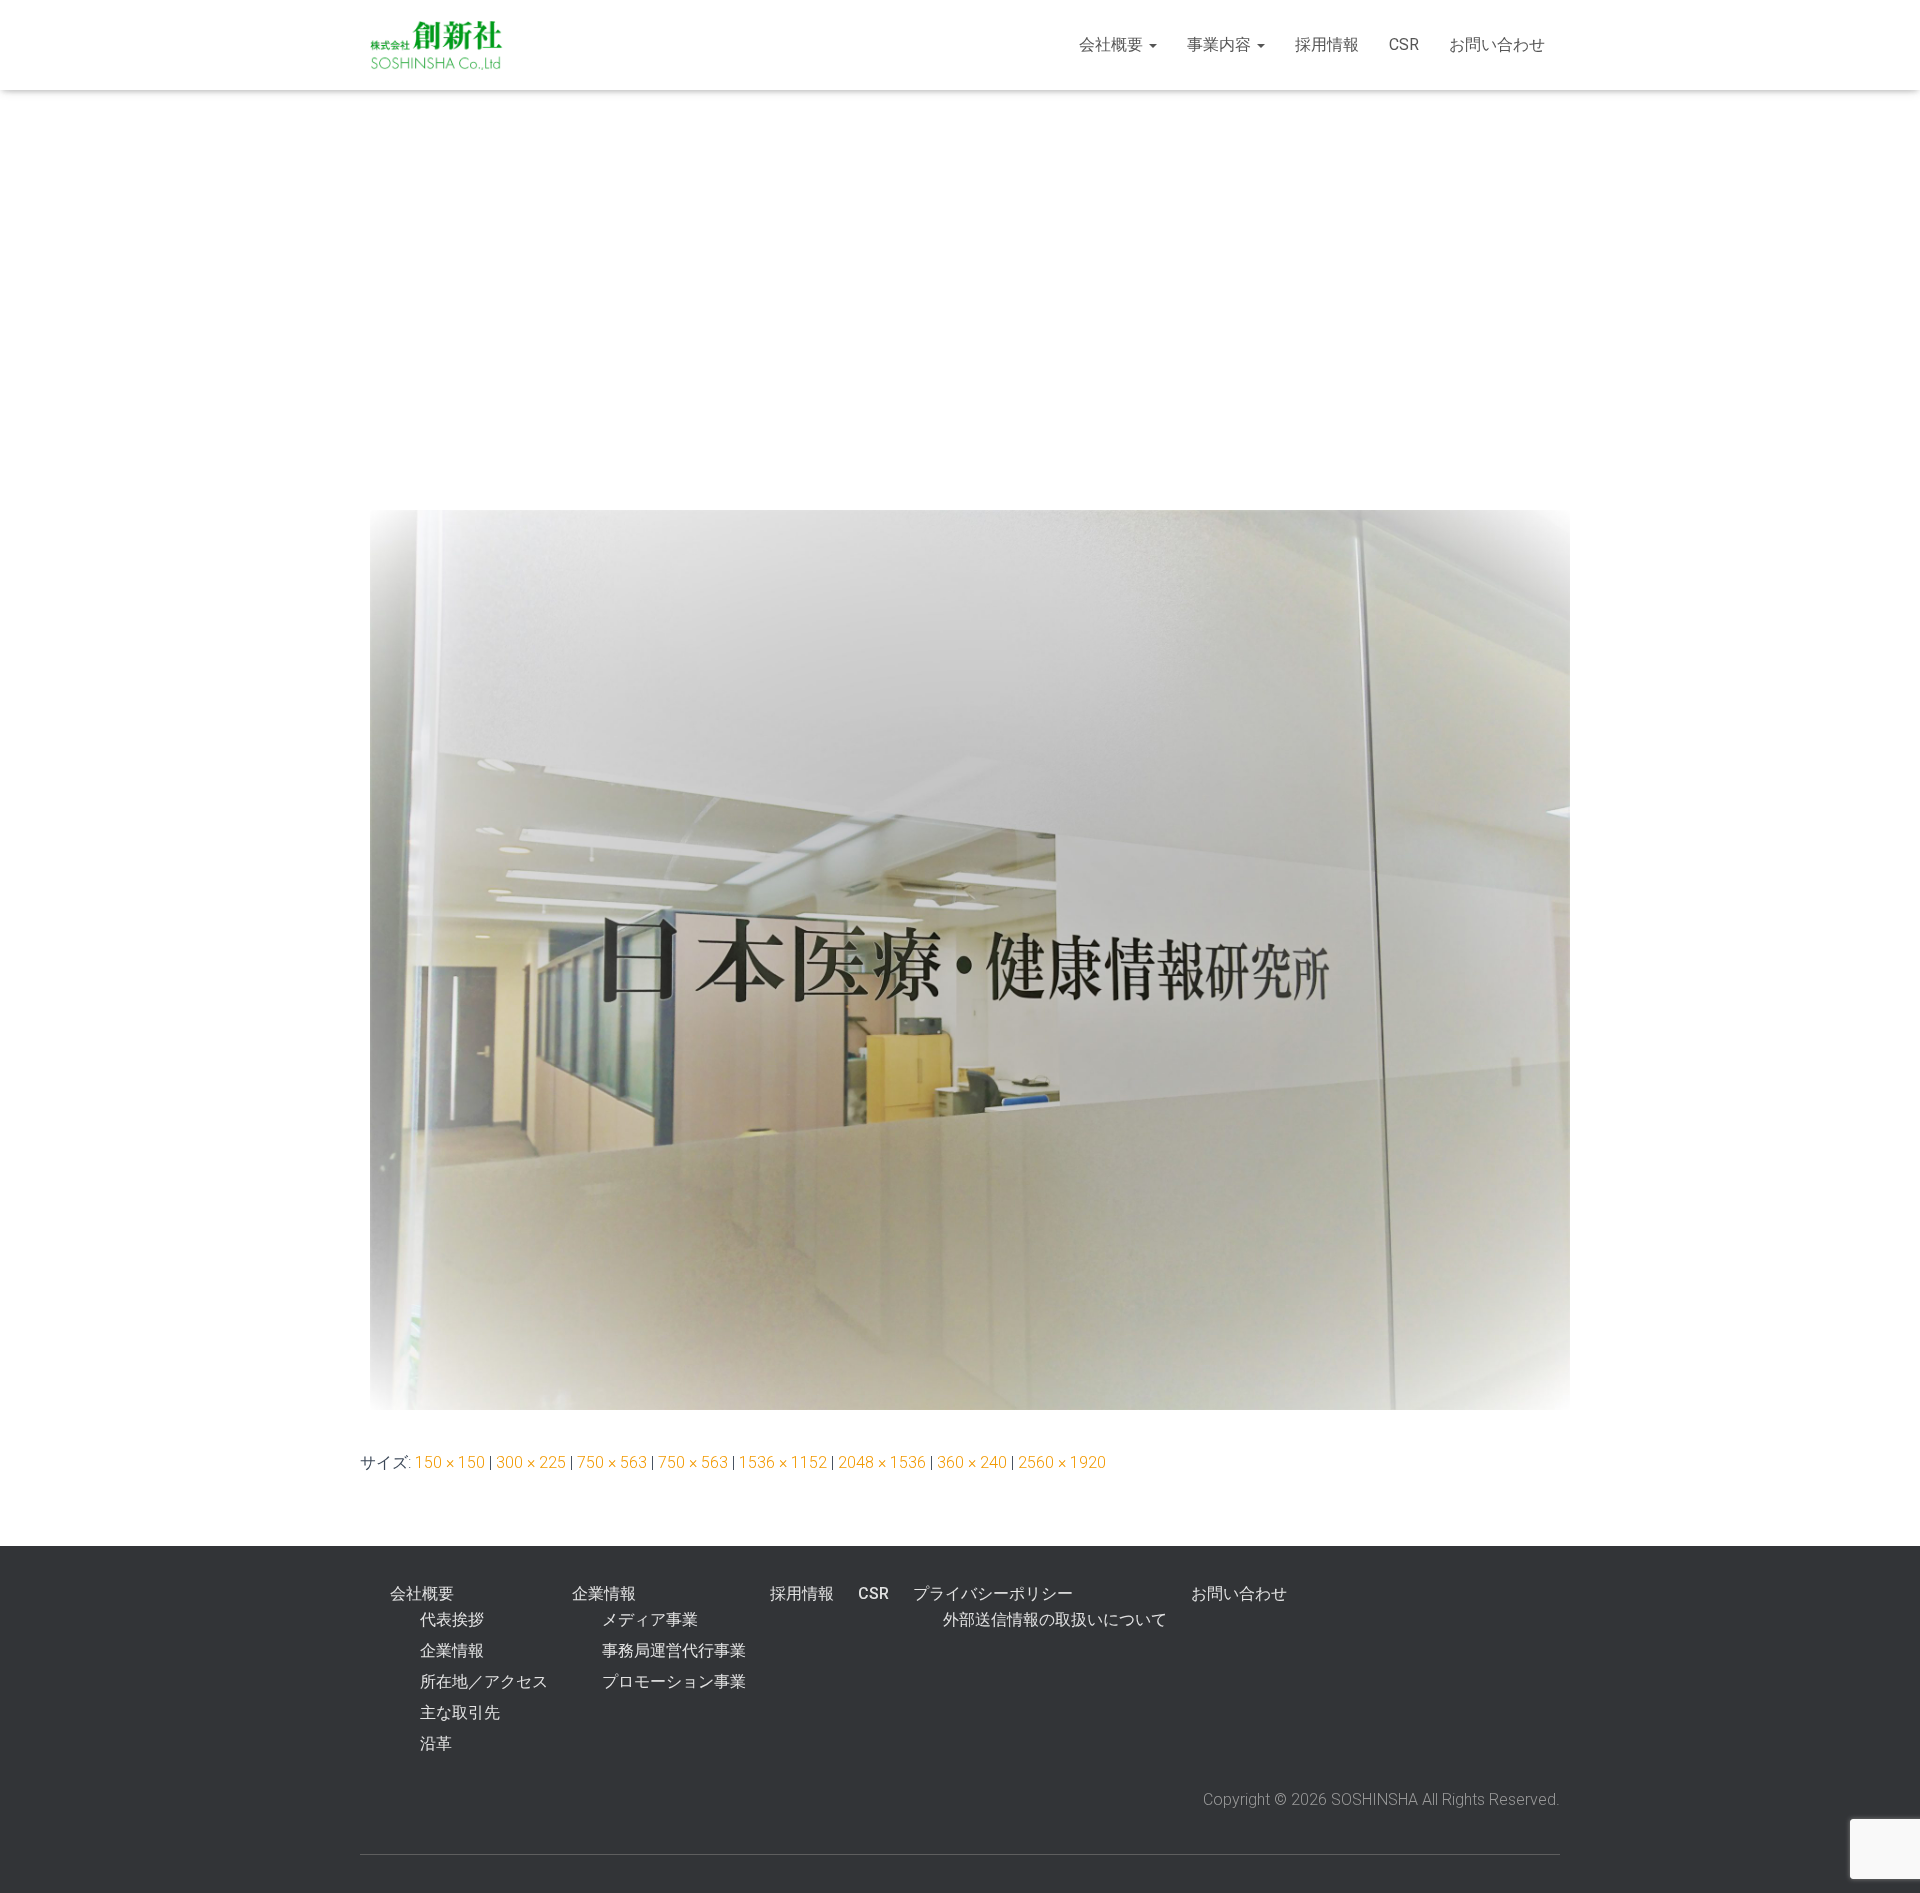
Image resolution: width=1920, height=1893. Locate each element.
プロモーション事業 (674, 1681)
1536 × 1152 (783, 1462)
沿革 (436, 1743)
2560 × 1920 (1062, 1462)
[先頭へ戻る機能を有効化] (1880, 1853)
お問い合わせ (1497, 44)
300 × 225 (531, 1462)
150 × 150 (450, 1462)
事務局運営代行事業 (674, 1650)
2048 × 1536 (882, 1462)
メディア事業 (650, 1619)
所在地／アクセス (484, 1681)
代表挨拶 (452, 1619)
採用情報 (1327, 44)
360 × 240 (972, 1462)
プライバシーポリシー (993, 1593)
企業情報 (452, 1650)
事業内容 (1221, 44)
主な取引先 (460, 1712)
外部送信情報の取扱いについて (1055, 1619)
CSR (1404, 44)
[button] (1152, 44)
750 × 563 (612, 1462)
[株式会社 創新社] (437, 45)
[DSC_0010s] (970, 959)
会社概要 (1113, 44)
